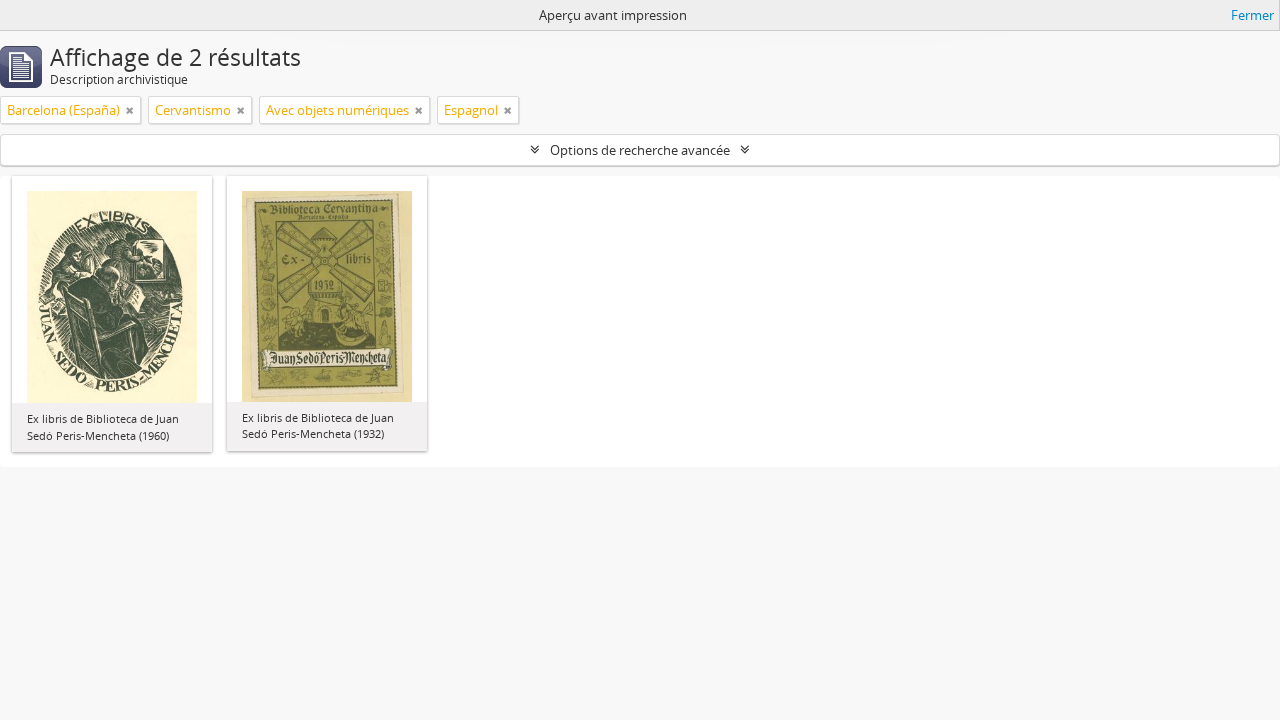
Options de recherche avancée (640, 150)
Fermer (1252, 15)
